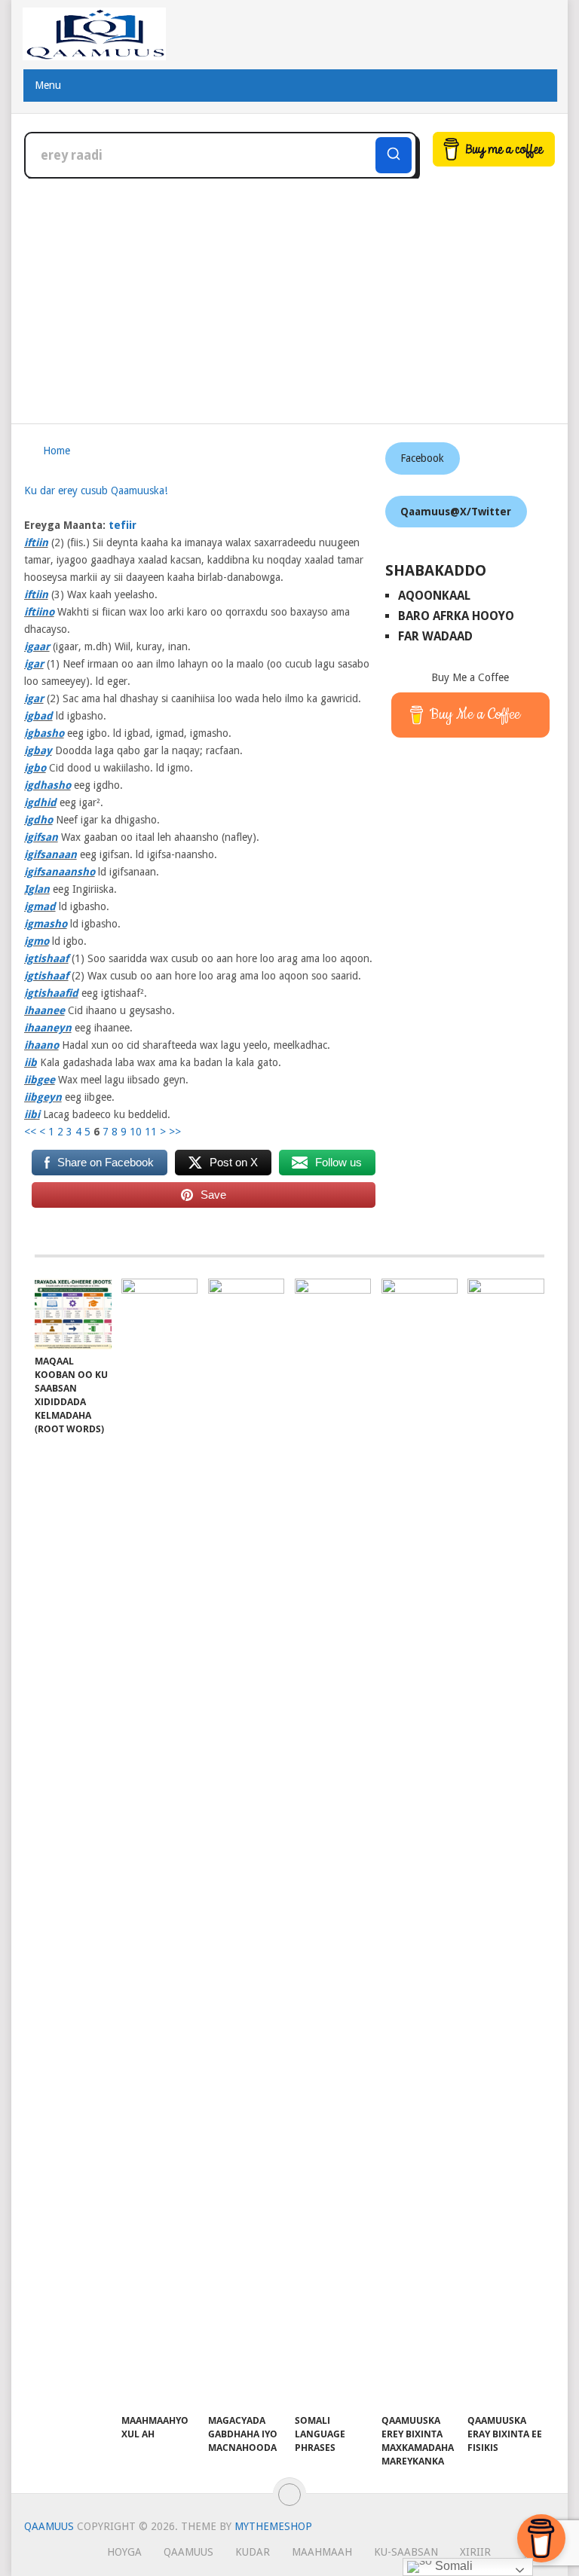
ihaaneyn (48, 1028)
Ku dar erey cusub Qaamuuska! (96, 490)
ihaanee (44, 1010)
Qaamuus (49, 2526)
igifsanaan (51, 854)
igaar (37, 646)
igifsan (41, 837)
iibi (32, 1114)
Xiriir (475, 2552)
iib (31, 1062)
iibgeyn (43, 1097)
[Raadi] (394, 155)
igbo (35, 768)
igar (34, 664)
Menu (48, 85)
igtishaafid (51, 993)
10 (136, 1132)
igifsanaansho (60, 872)
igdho (38, 820)
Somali (452, 2566)
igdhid (40, 802)
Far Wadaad (435, 636)
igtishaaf (46, 958)
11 (151, 1132)
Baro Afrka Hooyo (456, 616)
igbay (38, 750)
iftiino (39, 612)
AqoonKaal (434, 596)
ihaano (41, 1045)
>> (175, 1132)
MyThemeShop (273, 2526)
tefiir (123, 525)
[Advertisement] (289, 292)
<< (30, 1132)
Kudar (253, 2552)
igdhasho (47, 785)
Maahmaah (322, 2552)
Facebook (422, 458)
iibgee (40, 1080)
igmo (37, 941)
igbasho (44, 733)
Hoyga (124, 2552)
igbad (38, 716)
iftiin (36, 542)
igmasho (46, 924)
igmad (40, 906)
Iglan (37, 889)
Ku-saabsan (406, 2552)
